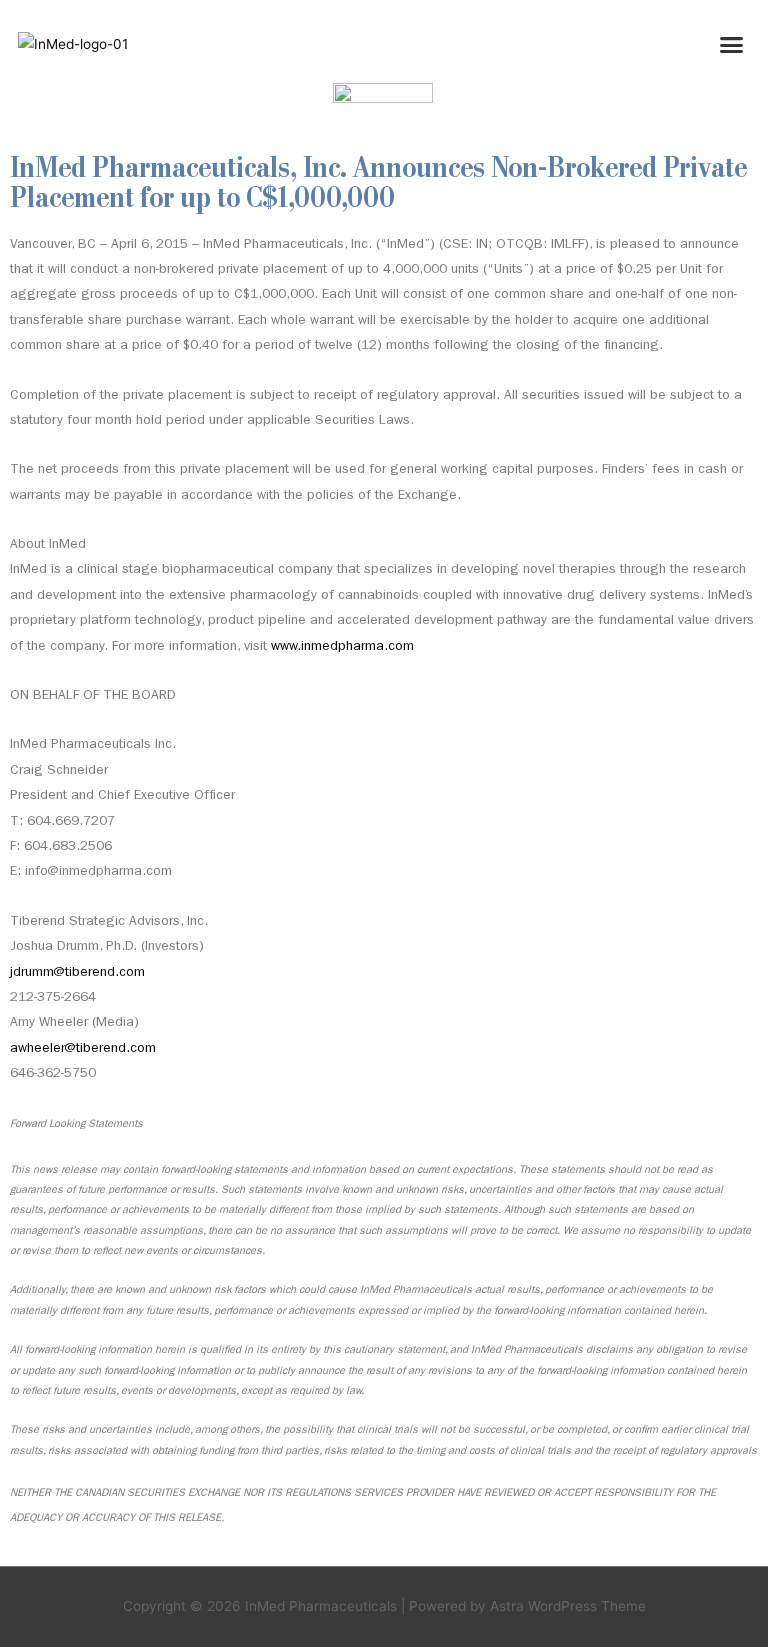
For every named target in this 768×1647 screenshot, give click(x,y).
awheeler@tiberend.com (83, 1049)
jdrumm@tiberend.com (77, 973)
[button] (732, 44)
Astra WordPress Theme (568, 1606)
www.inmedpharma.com (342, 647)
